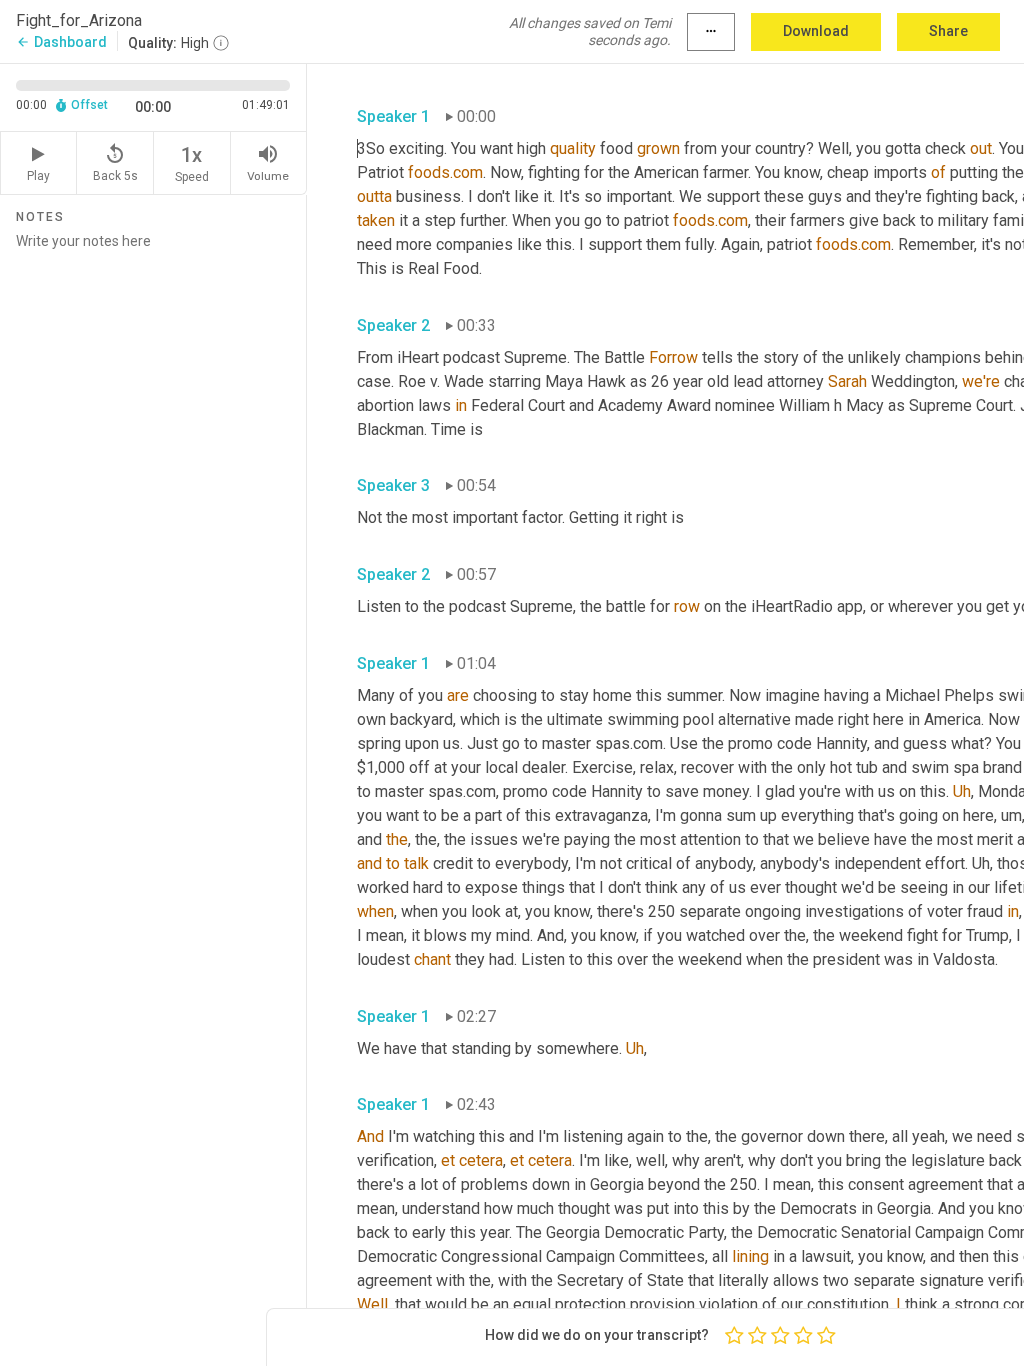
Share (948, 31)
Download (816, 31)
